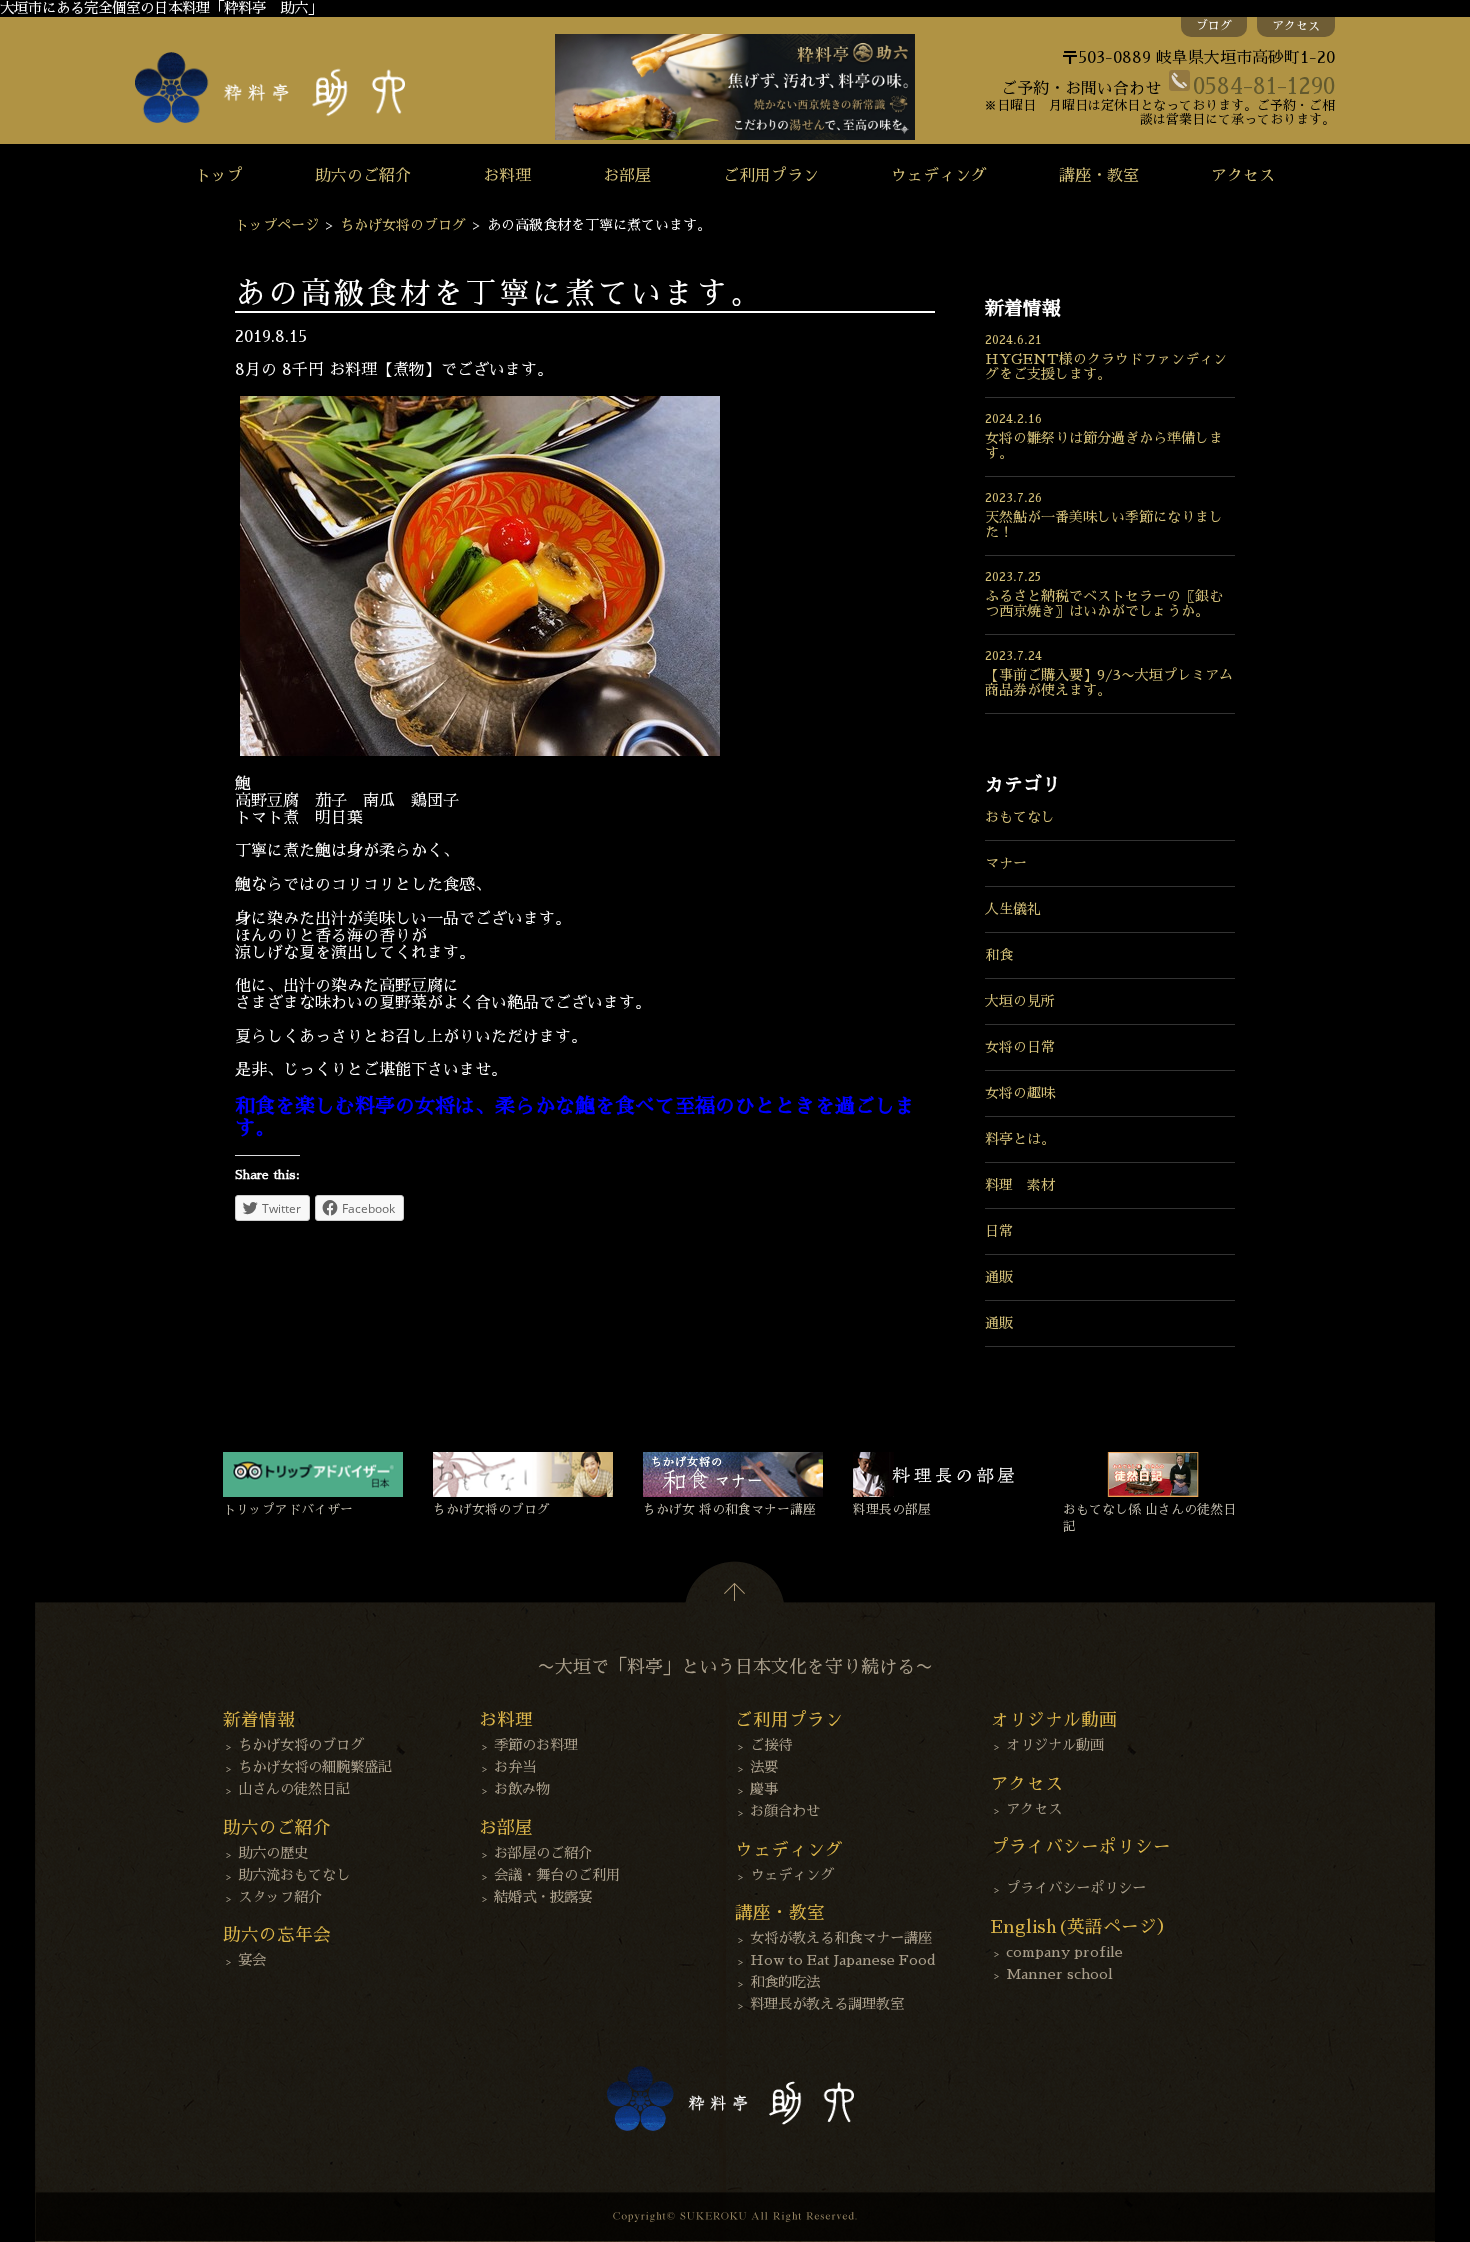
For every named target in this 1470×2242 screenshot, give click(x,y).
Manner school (1059, 1974)
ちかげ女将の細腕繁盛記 (315, 1767)
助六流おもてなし (294, 1875)
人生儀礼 (1013, 909)
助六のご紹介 (363, 176)
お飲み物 (522, 1789)
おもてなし (1020, 817)
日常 (999, 1231)
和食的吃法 (785, 1982)
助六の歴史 (273, 1853)
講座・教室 (1099, 176)
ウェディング (939, 176)
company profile (1064, 1952)
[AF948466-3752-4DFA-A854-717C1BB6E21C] (480, 751)
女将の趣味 (1020, 1093)
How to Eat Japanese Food (843, 1960)
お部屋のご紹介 (543, 1853)
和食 (999, 955)
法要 (764, 1767)
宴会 (252, 1960)
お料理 (507, 176)
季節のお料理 (536, 1745)
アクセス (1296, 26)
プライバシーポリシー (1076, 1888)
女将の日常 (1020, 1047)
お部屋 (627, 176)
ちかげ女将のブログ (403, 225)
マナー (1006, 863)
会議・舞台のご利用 (557, 1875)
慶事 (764, 1789)
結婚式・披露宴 (543, 1897)
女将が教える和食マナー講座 (841, 1938)
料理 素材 (1020, 1185)
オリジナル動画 (1055, 1745)
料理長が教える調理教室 (827, 2004)
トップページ (277, 225)
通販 (999, 1277)
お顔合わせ (785, 1811)
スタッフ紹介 (280, 1897)
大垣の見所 (1020, 1001)
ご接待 (771, 1745)
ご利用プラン (771, 176)
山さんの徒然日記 (294, 1789)
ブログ (1214, 26)
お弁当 (515, 1767)
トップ (219, 176)
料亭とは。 (1020, 1139)
